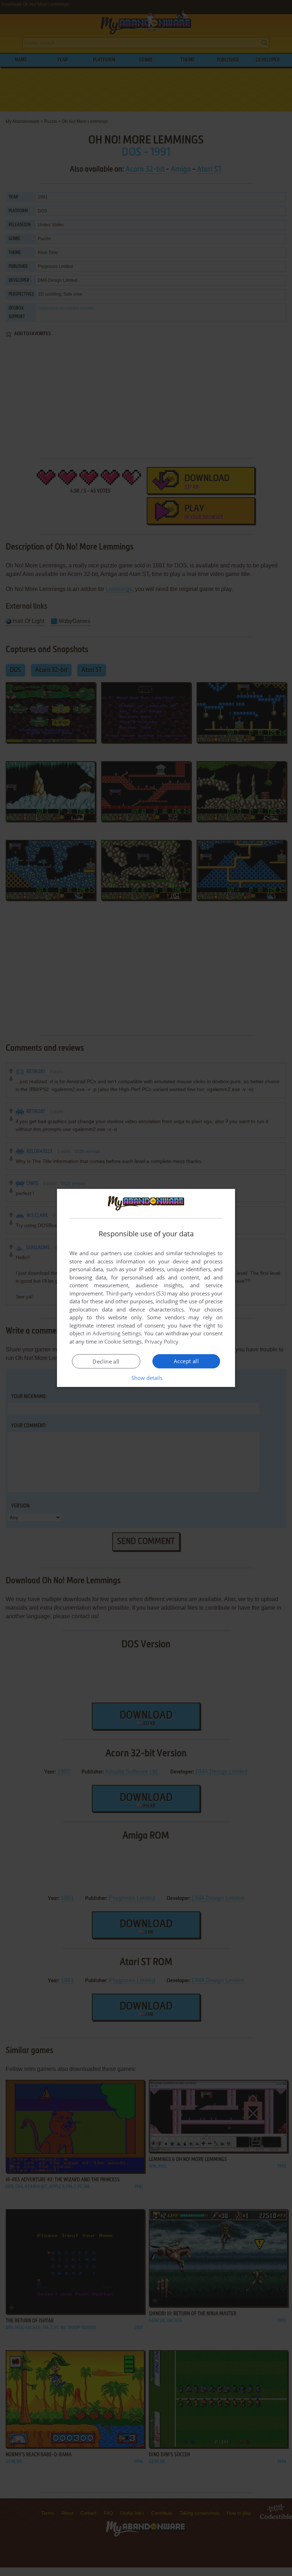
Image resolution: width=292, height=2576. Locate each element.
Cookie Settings (123, 1341)
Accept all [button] (186, 1361)
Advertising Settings (117, 1333)
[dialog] (146, 1288)
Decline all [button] (106, 1361)
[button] (146, 1378)
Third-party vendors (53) (136, 1293)
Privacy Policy (161, 1341)
